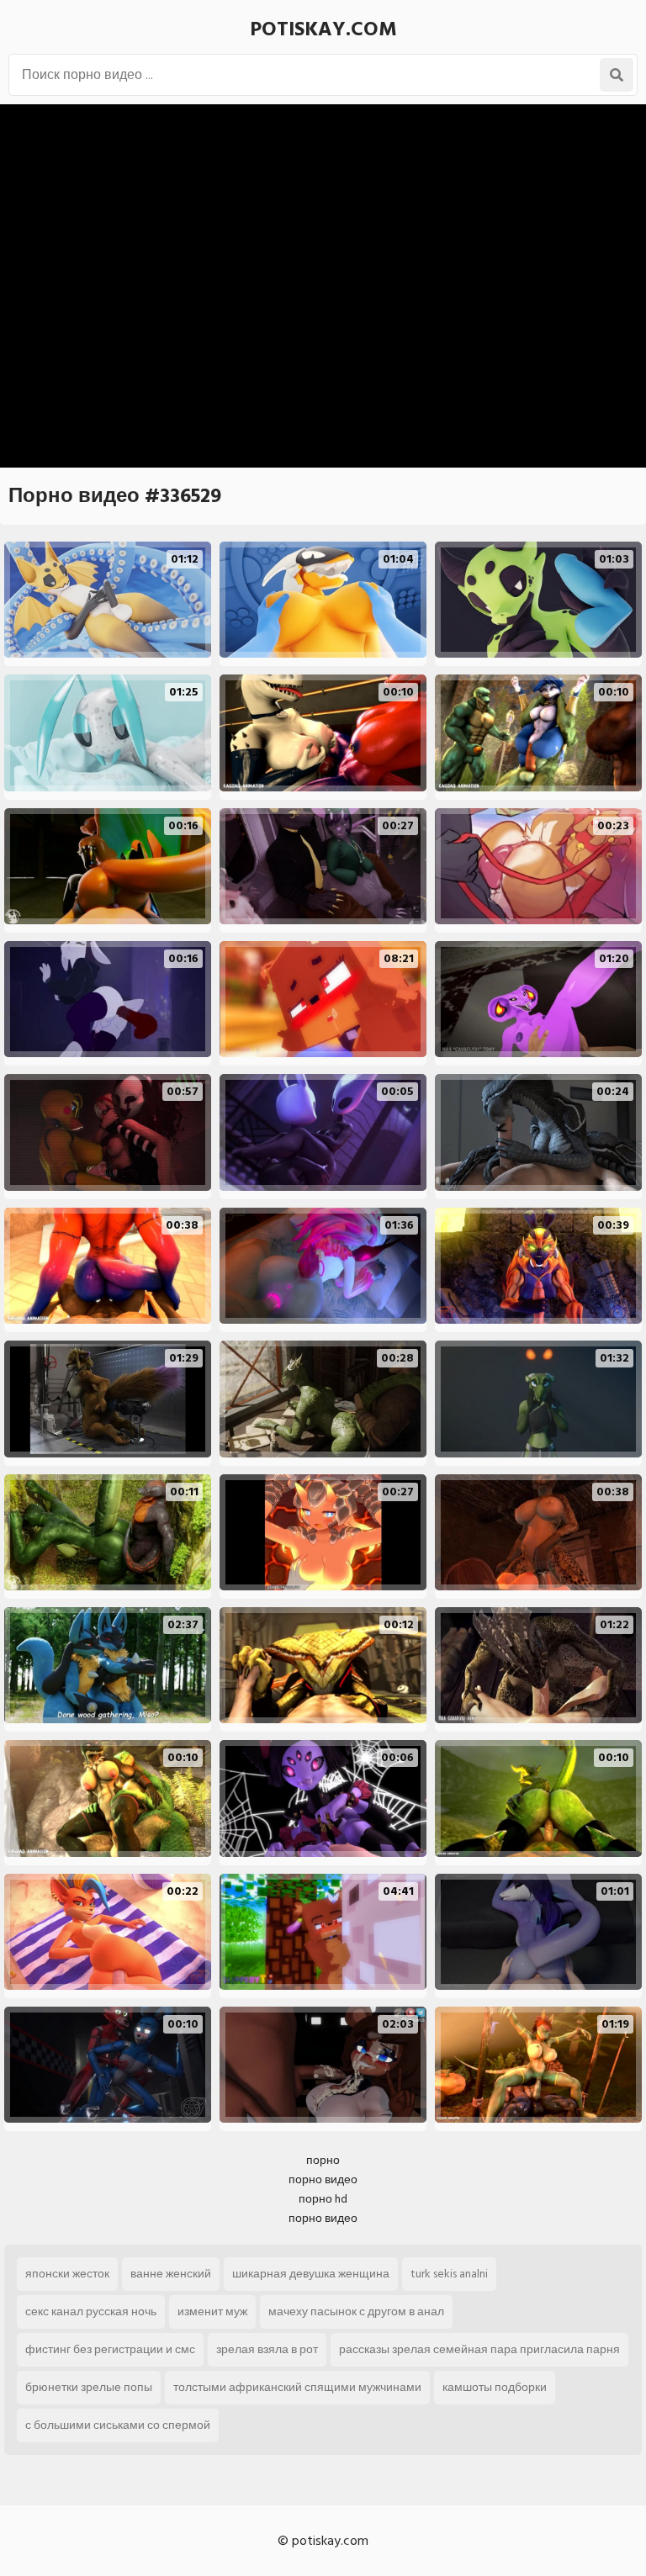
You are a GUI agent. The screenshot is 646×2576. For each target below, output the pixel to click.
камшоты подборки (495, 2387)
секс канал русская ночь (91, 2312)
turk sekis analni (449, 2274)
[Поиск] (617, 75)
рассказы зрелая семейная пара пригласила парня (479, 2349)
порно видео (323, 2179)
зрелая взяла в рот (267, 2349)
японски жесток (67, 2274)
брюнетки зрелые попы (89, 2387)
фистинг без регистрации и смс (110, 2349)
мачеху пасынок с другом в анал (356, 2312)
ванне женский (171, 2274)
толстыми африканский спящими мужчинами (297, 2387)
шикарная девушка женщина (311, 2274)
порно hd (323, 2199)
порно (323, 2160)
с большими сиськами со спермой (118, 2425)
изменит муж (212, 2312)
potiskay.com (323, 29)
